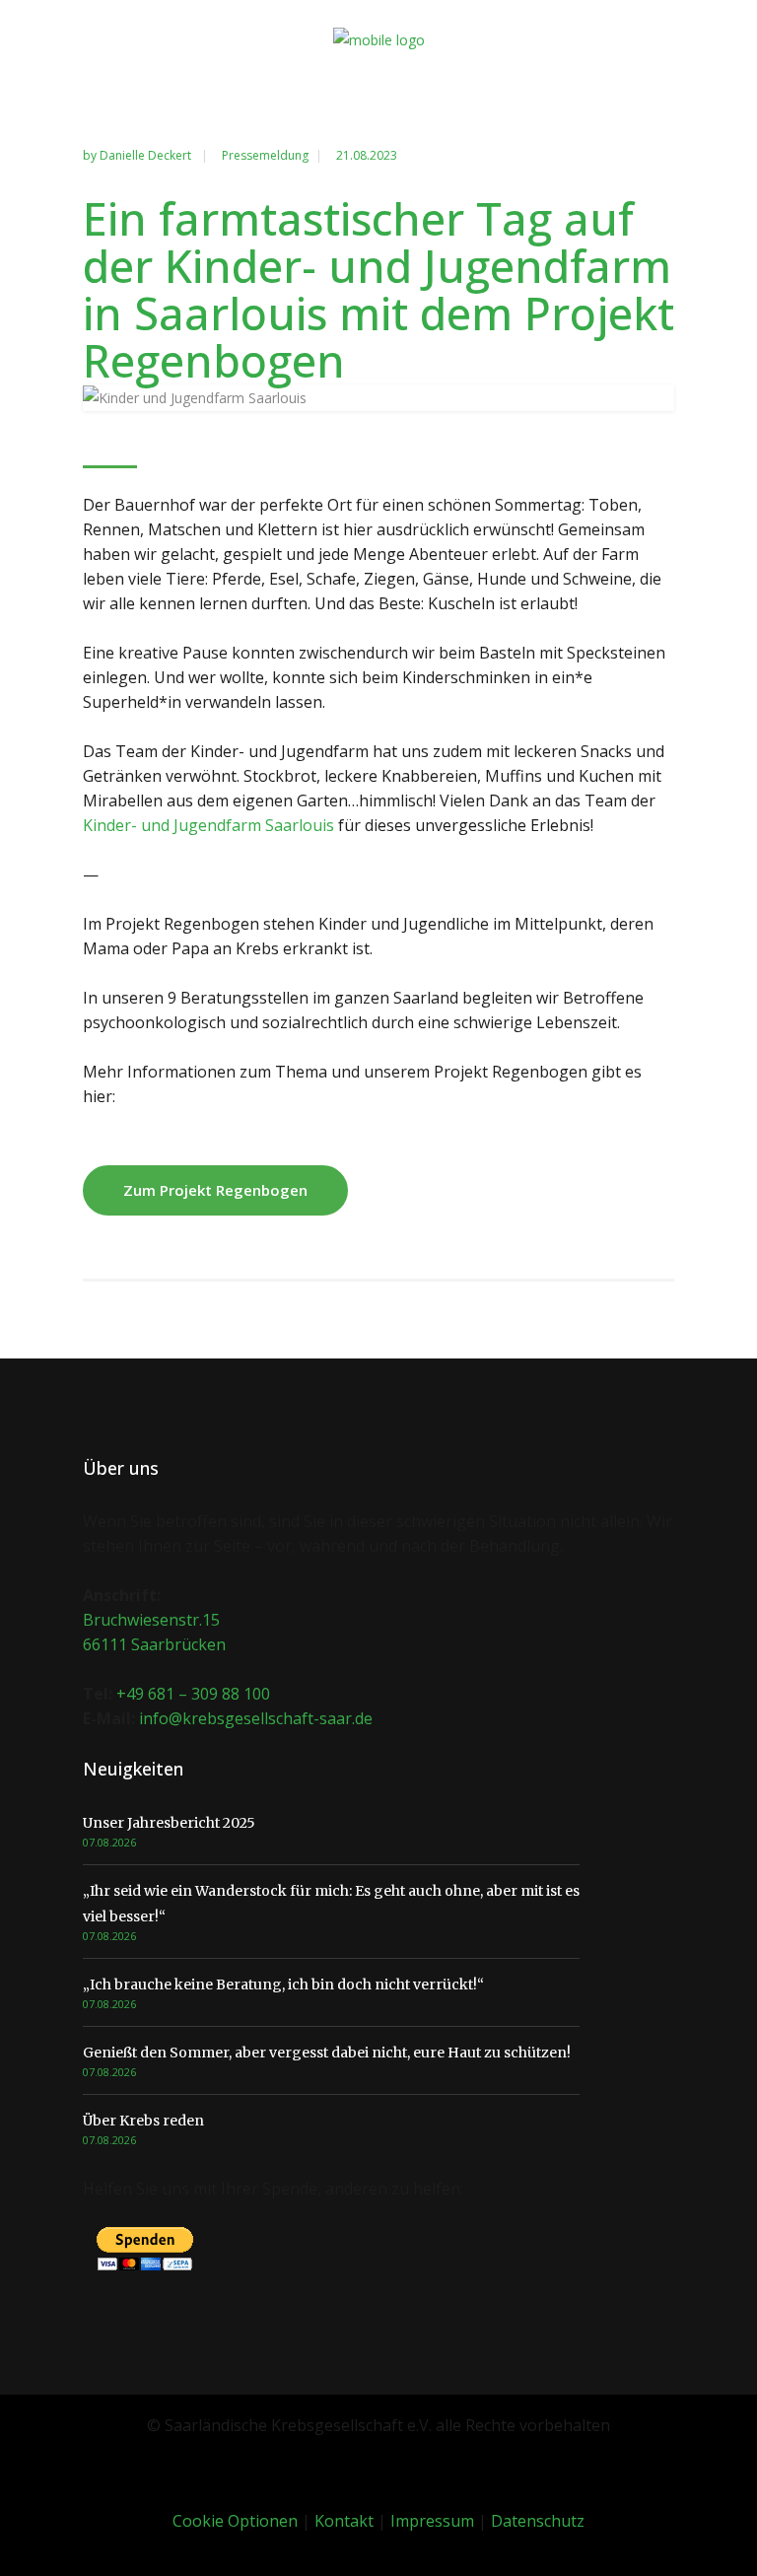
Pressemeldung (265, 155)
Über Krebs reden (143, 2121)
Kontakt (344, 2521)
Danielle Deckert (147, 155)
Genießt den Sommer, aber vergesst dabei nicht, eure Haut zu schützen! (327, 2053)
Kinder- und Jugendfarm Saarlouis (208, 825)
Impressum (432, 2521)
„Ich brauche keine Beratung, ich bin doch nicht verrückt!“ (283, 1984)
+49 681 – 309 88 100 (193, 1694)
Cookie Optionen (235, 2521)
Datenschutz (538, 2521)
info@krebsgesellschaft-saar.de (256, 1718)
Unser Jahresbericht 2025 (169, 1823)
